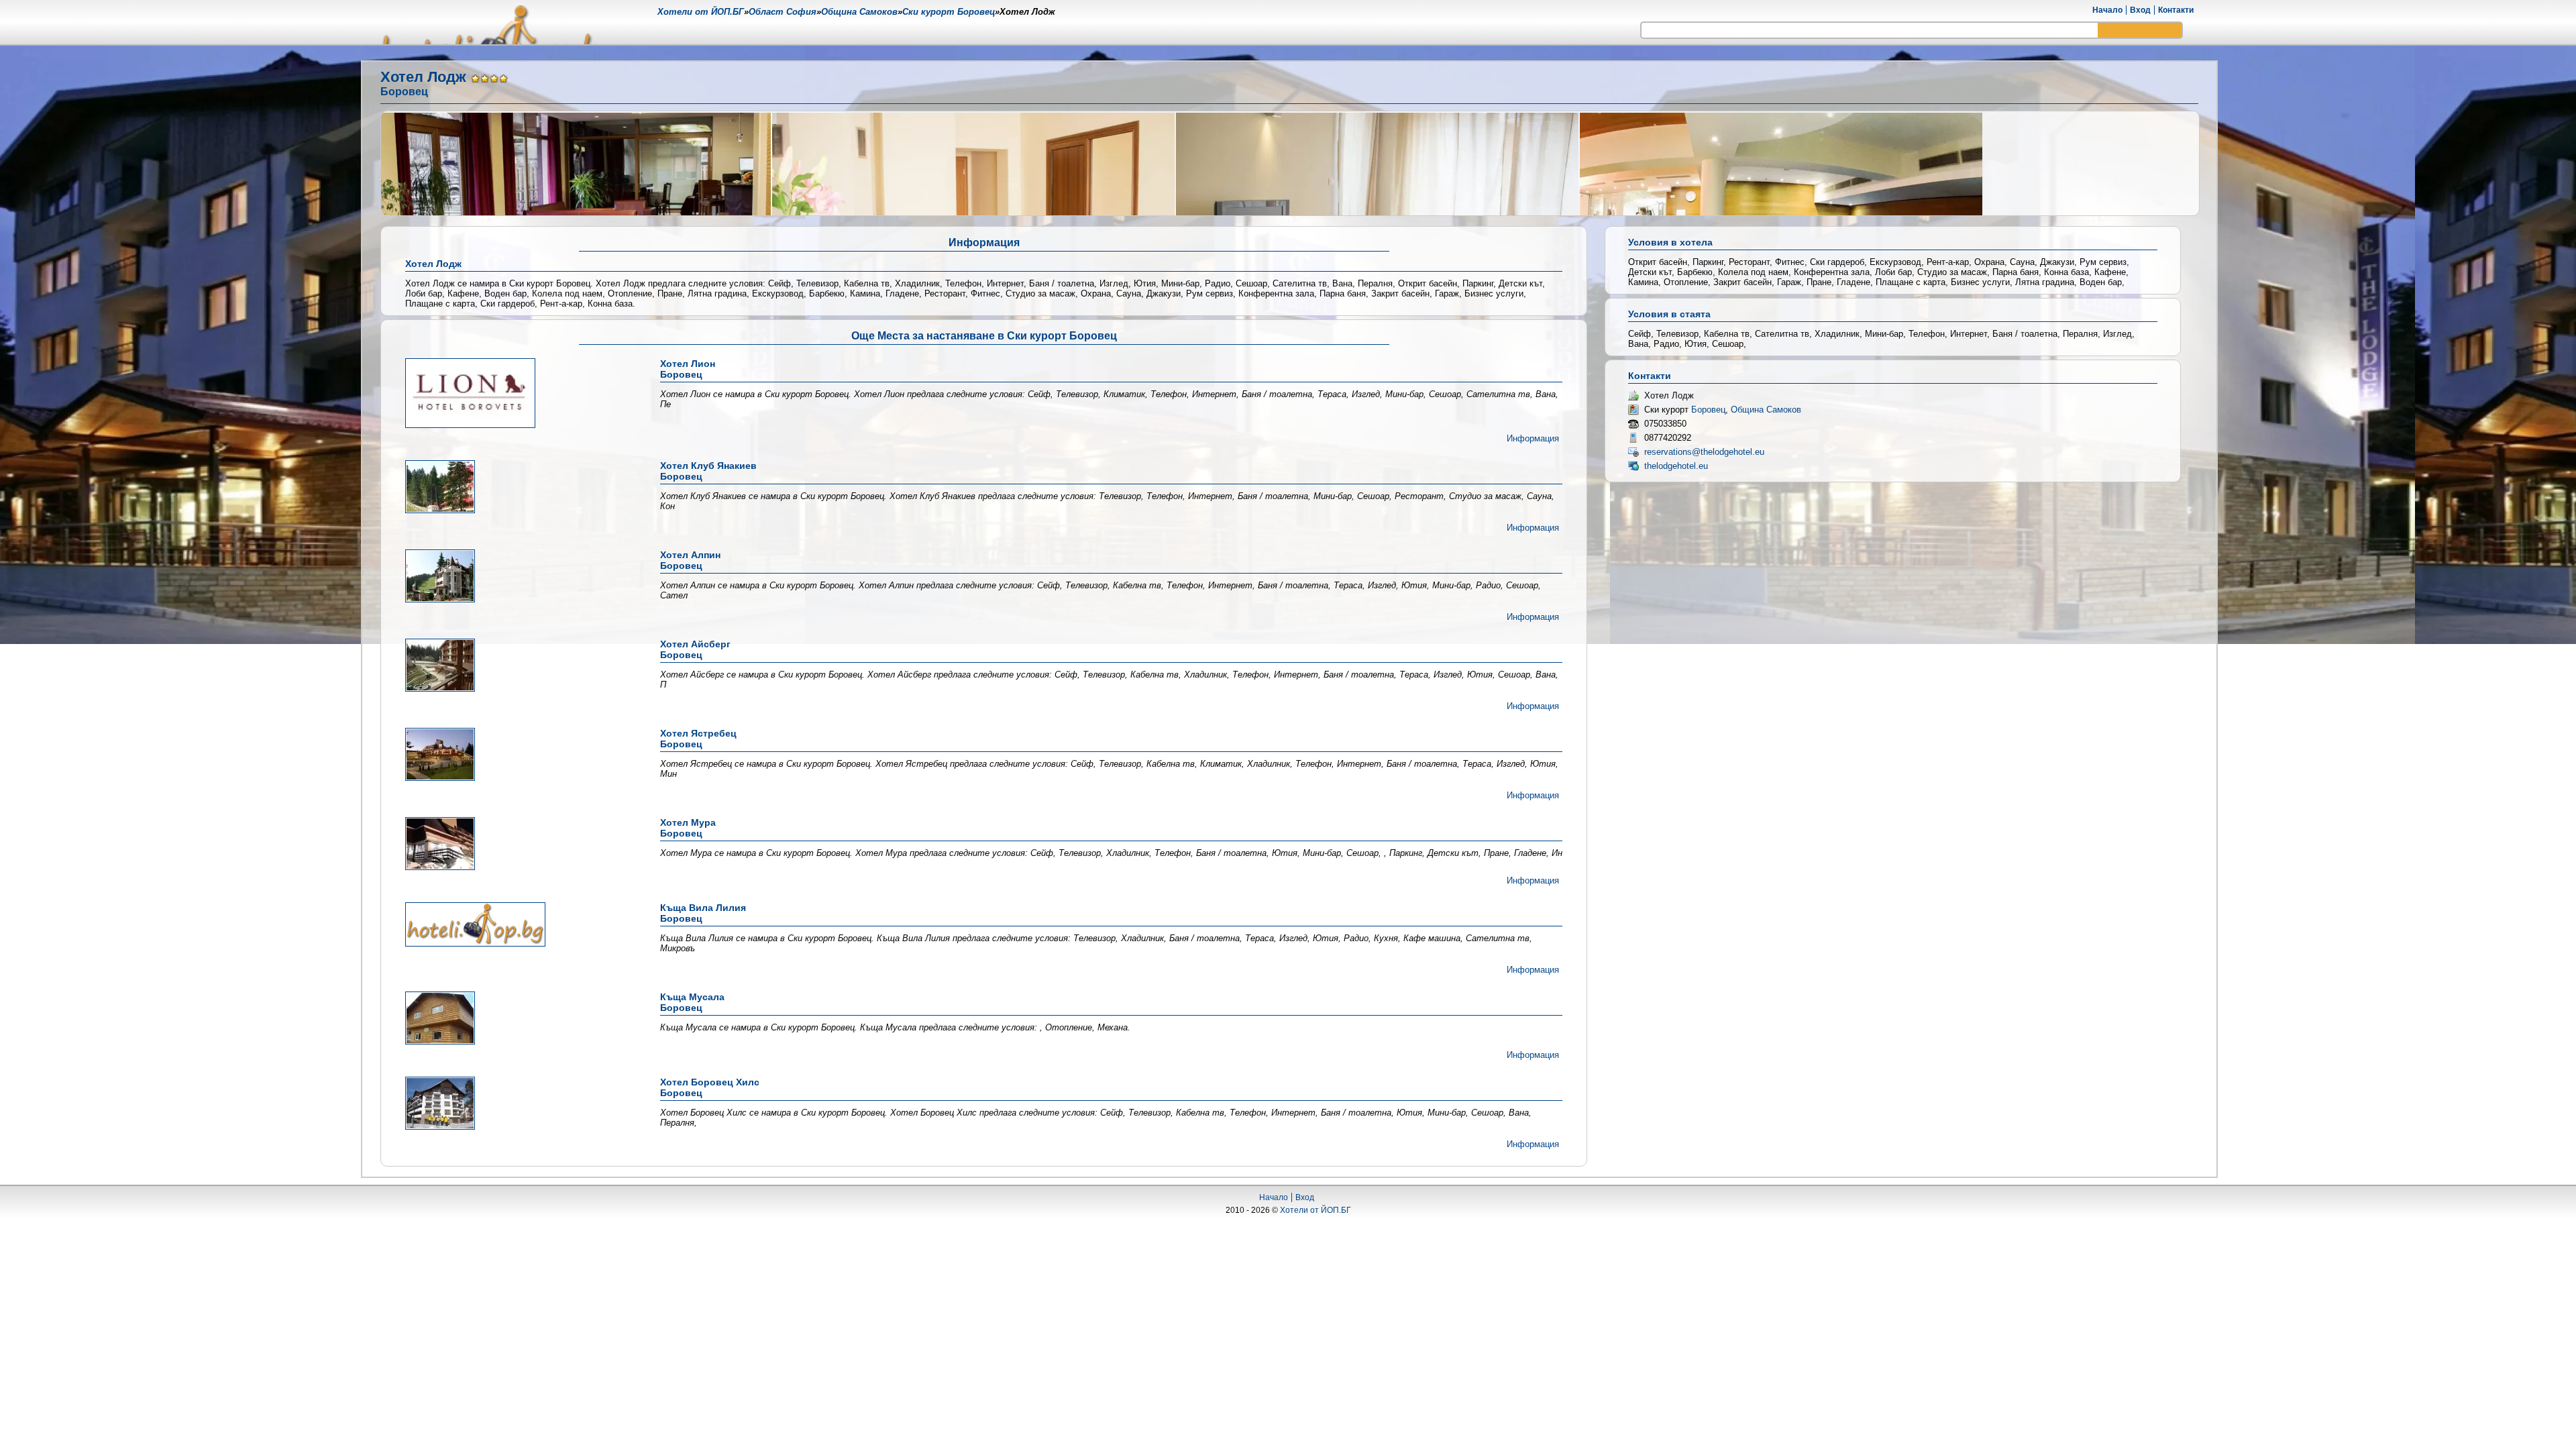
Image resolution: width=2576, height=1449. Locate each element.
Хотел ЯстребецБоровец (698, 739)
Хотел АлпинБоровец (690, 560)
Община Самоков (1766, 410)
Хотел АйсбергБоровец (695, 649)
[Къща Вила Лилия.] (521, 925)
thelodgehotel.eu (1676, 466)
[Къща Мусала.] (521, 1019)
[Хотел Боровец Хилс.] (521, 1104)
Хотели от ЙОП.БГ (1316, 1210)
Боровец (1708, 410)
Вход (2140, 10)
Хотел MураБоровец (688, 828)
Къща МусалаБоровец (692, 1002)
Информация (1533, 438)
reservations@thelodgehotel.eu (1704, 452)
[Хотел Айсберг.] (521, 666)
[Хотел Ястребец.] (521, 755)
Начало (2107, 10)
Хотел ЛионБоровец (688, 369)
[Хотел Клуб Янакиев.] (521, 488)
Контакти (2176, 10)
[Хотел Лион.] (521, 394)
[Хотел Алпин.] (521, 577)
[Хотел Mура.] (521, 845)
